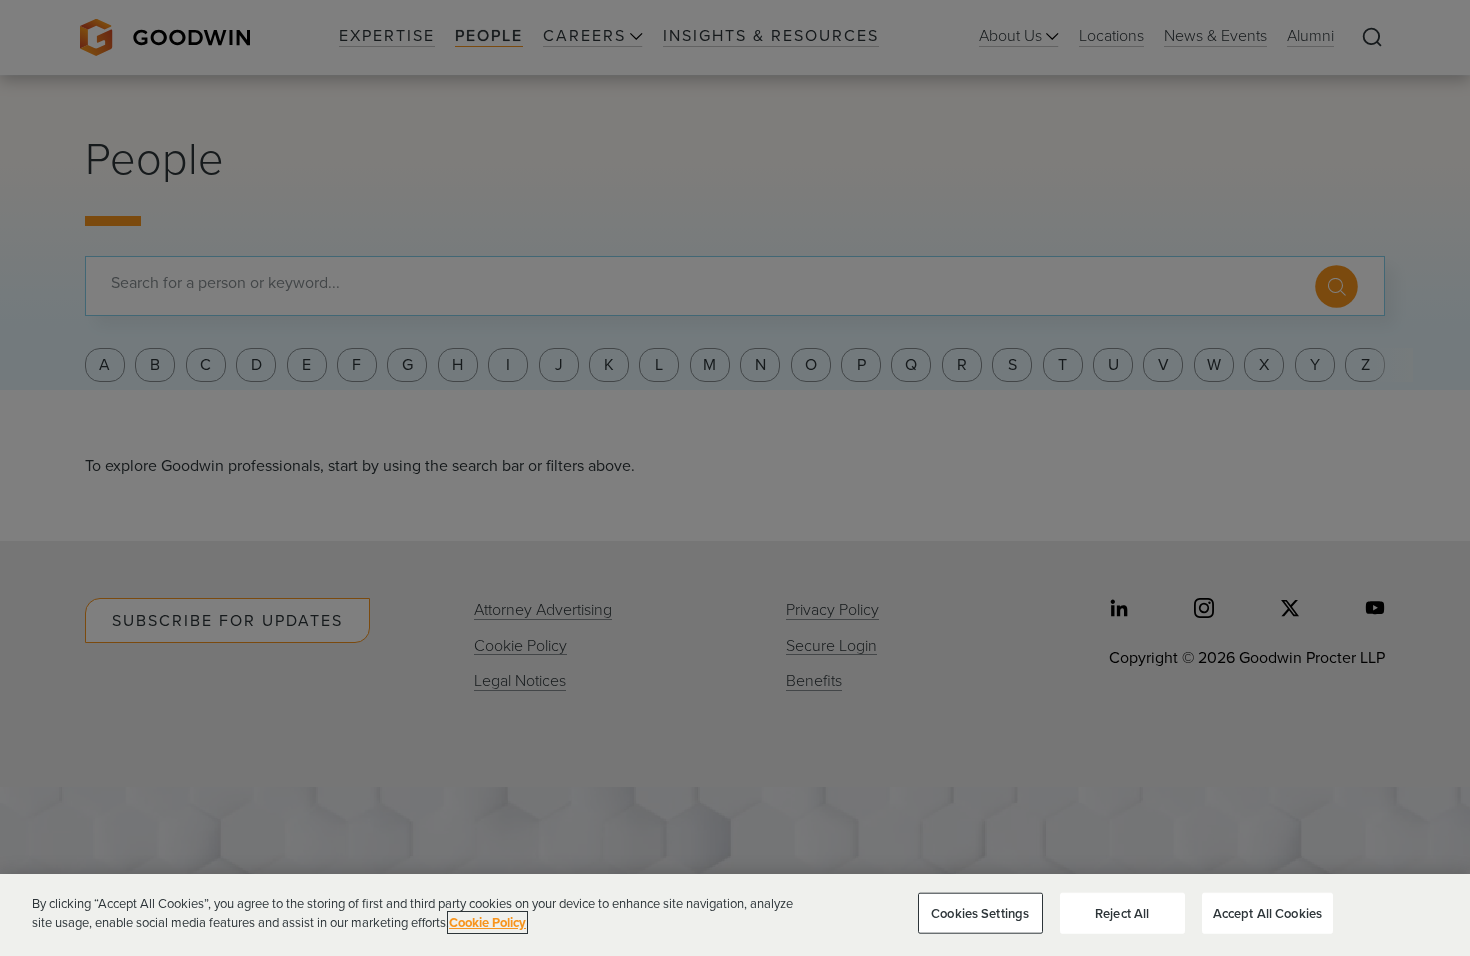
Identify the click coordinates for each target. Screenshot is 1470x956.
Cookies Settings (980, 913)
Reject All (1122, 913)
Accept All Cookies (1267, 913)
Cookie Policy (487, 922)
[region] (735, 915)
